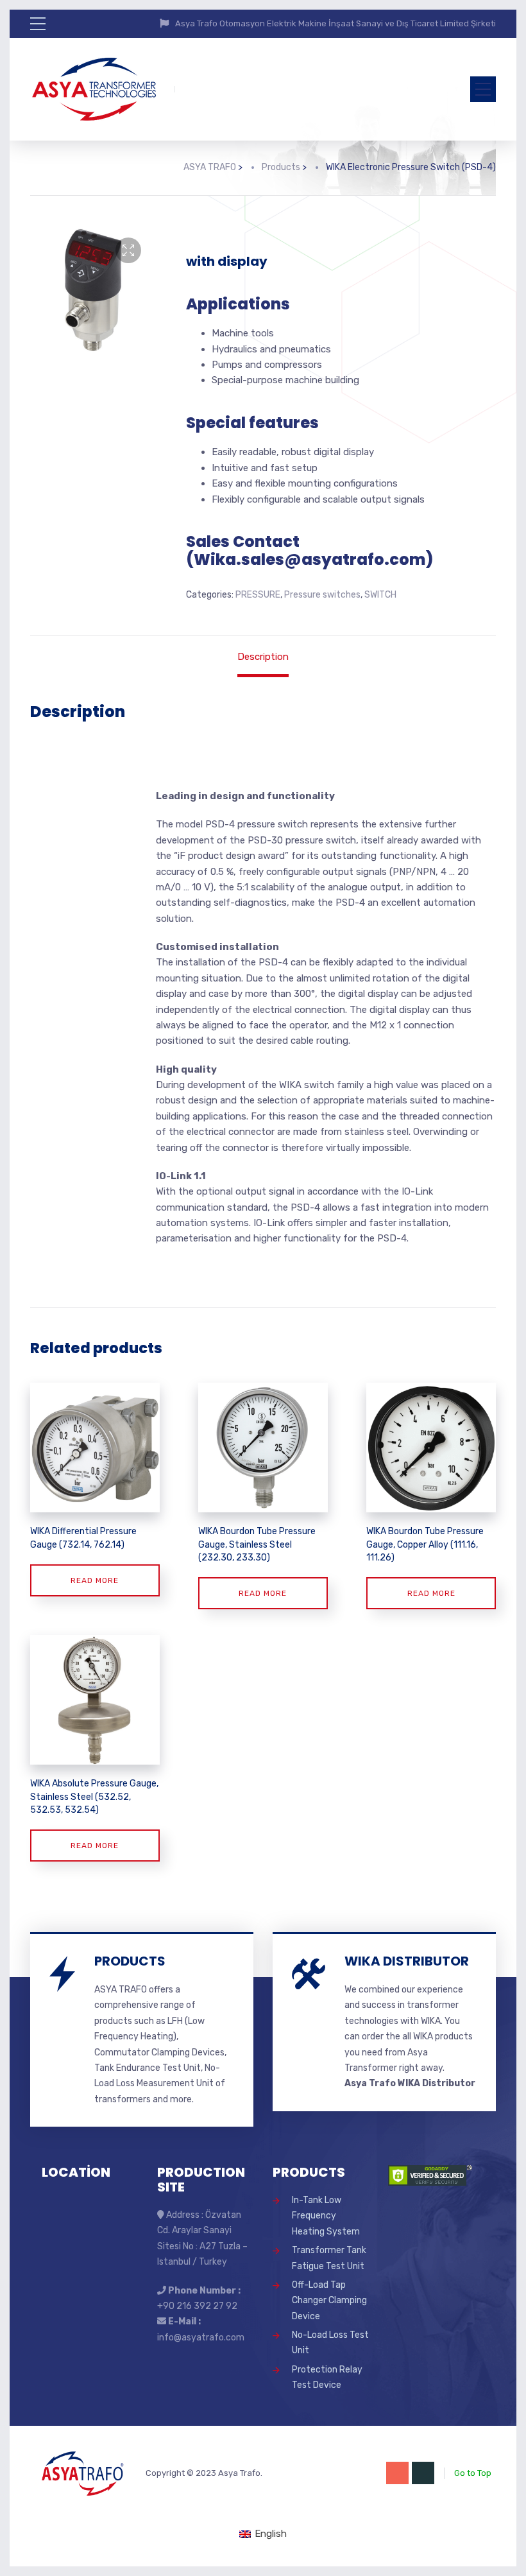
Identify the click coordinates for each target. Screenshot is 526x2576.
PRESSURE (258, 595)
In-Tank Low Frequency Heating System (326, 2216)
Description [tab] (263, 657)
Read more (95, 1580)
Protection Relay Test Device (327, 2377)
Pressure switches (322, 595)
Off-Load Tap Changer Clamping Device (329, 2301)
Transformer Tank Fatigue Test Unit (329, 2258)
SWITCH (380, 595)
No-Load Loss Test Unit (330, 2343)
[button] (128, 250)
